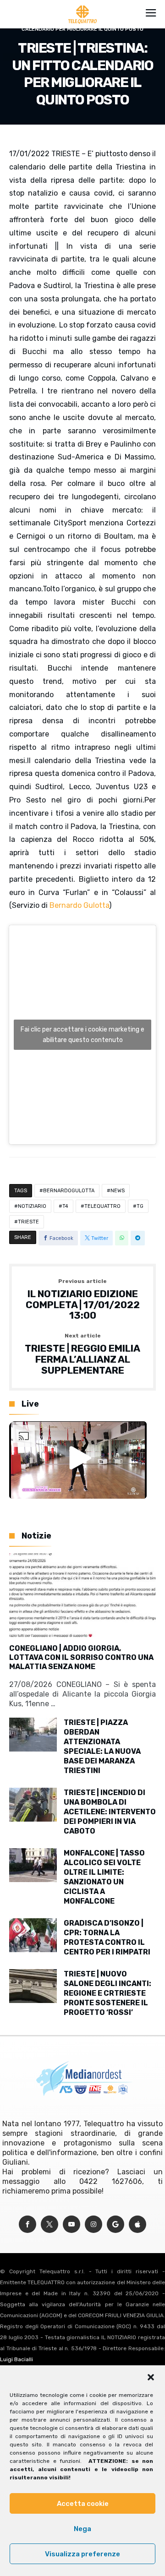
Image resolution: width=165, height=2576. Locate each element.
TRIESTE (28, 1222)
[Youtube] (71, 2224)
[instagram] (93, 2224)
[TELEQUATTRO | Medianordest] (83, 5)
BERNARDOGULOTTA (69, 1191)
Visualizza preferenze (82, 2554)
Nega (82, 2529)
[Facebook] (27, 2224)
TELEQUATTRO (102, 1206)
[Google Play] (115, 2224)
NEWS (118, 1191)
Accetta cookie (83, 2504)
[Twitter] (49, 2224)
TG (140, 1206)
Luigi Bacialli (16, 2359)
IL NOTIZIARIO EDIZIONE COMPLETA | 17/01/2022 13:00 (83, 1300)
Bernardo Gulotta (79, 905)
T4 (65, 1206)
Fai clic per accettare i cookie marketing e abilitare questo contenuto (82, 1035)
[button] (151, 2377)
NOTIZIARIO (32, 1206)
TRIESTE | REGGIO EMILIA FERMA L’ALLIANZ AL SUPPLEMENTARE (82, 1354)
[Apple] (137, 2224)
